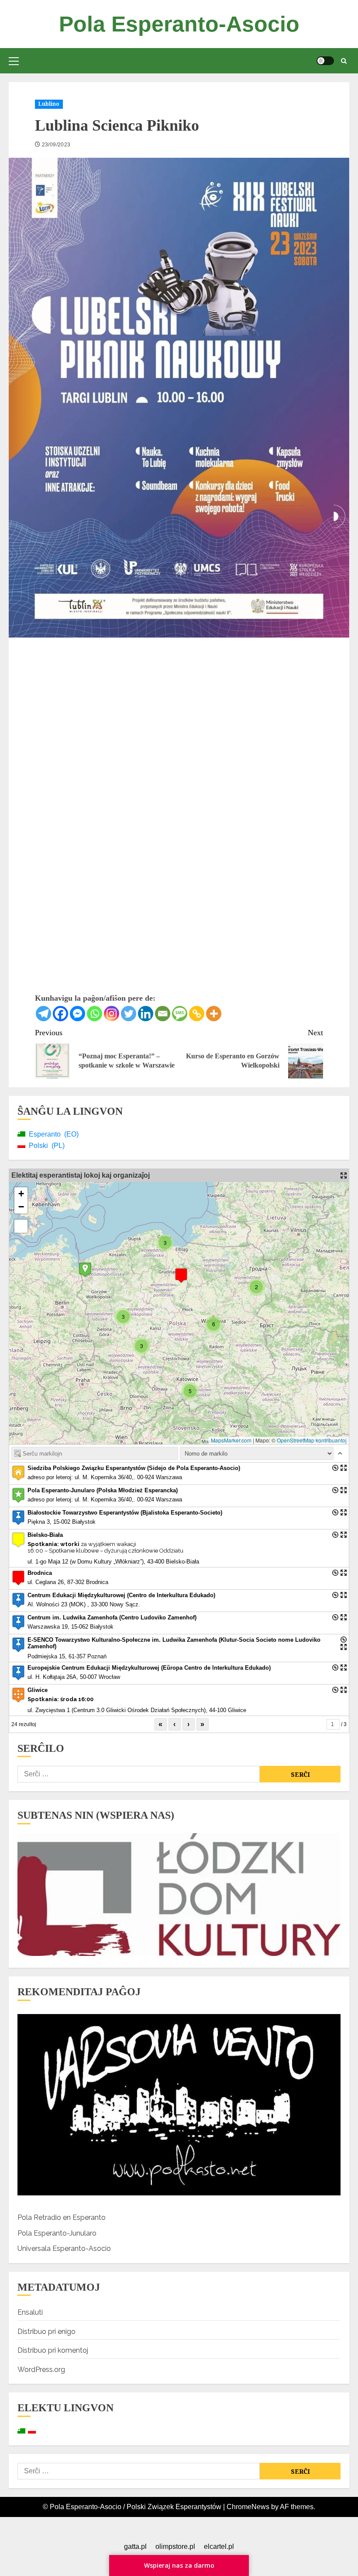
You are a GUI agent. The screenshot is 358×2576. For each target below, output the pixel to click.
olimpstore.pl (175, 2547)
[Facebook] (60, 1014)
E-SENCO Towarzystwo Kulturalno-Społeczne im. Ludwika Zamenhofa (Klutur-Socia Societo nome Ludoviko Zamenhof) (174, 1643)
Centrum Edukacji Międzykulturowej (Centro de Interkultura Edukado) (121, 1595)
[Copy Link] (197, 1014)
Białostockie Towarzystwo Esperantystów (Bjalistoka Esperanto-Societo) (125, 1513)
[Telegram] (43, 1014)
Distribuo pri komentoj (53, 2350)
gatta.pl (135, 2547)
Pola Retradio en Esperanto (62, 2217)
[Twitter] (129, 1014)
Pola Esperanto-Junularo (57, 2233)
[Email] (163, 1014)
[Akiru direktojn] (335, 1468)
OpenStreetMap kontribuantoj (312, 1440)
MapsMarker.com (231, 1440)
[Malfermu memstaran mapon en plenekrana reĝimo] (344, 1175)
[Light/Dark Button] (325, 61)
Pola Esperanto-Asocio (179, 24)
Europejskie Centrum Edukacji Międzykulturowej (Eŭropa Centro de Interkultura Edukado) (149, 1668)
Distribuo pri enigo (46, 2332)
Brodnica (40, 1573)
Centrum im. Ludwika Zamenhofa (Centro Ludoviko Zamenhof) (112, 1617)
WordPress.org (41, 2370)
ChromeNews (248, 2507)
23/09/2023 (56, 145)
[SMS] (180, 1014)
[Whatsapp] (95, 1014)
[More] (214, 1014)
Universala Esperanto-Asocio (64, 2248)
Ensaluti (30, 2312)
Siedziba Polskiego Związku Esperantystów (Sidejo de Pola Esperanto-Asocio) (134, 1468)
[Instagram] (112, 1014)
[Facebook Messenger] (77, 1014)
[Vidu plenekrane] (21, 1226)
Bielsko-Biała (45, 1535)
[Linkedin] (146, 1014)
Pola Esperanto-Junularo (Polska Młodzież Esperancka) (103, 1490)
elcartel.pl (219, 2547)
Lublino (49, 104)
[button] (14, 61)
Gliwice (38, 1690)
